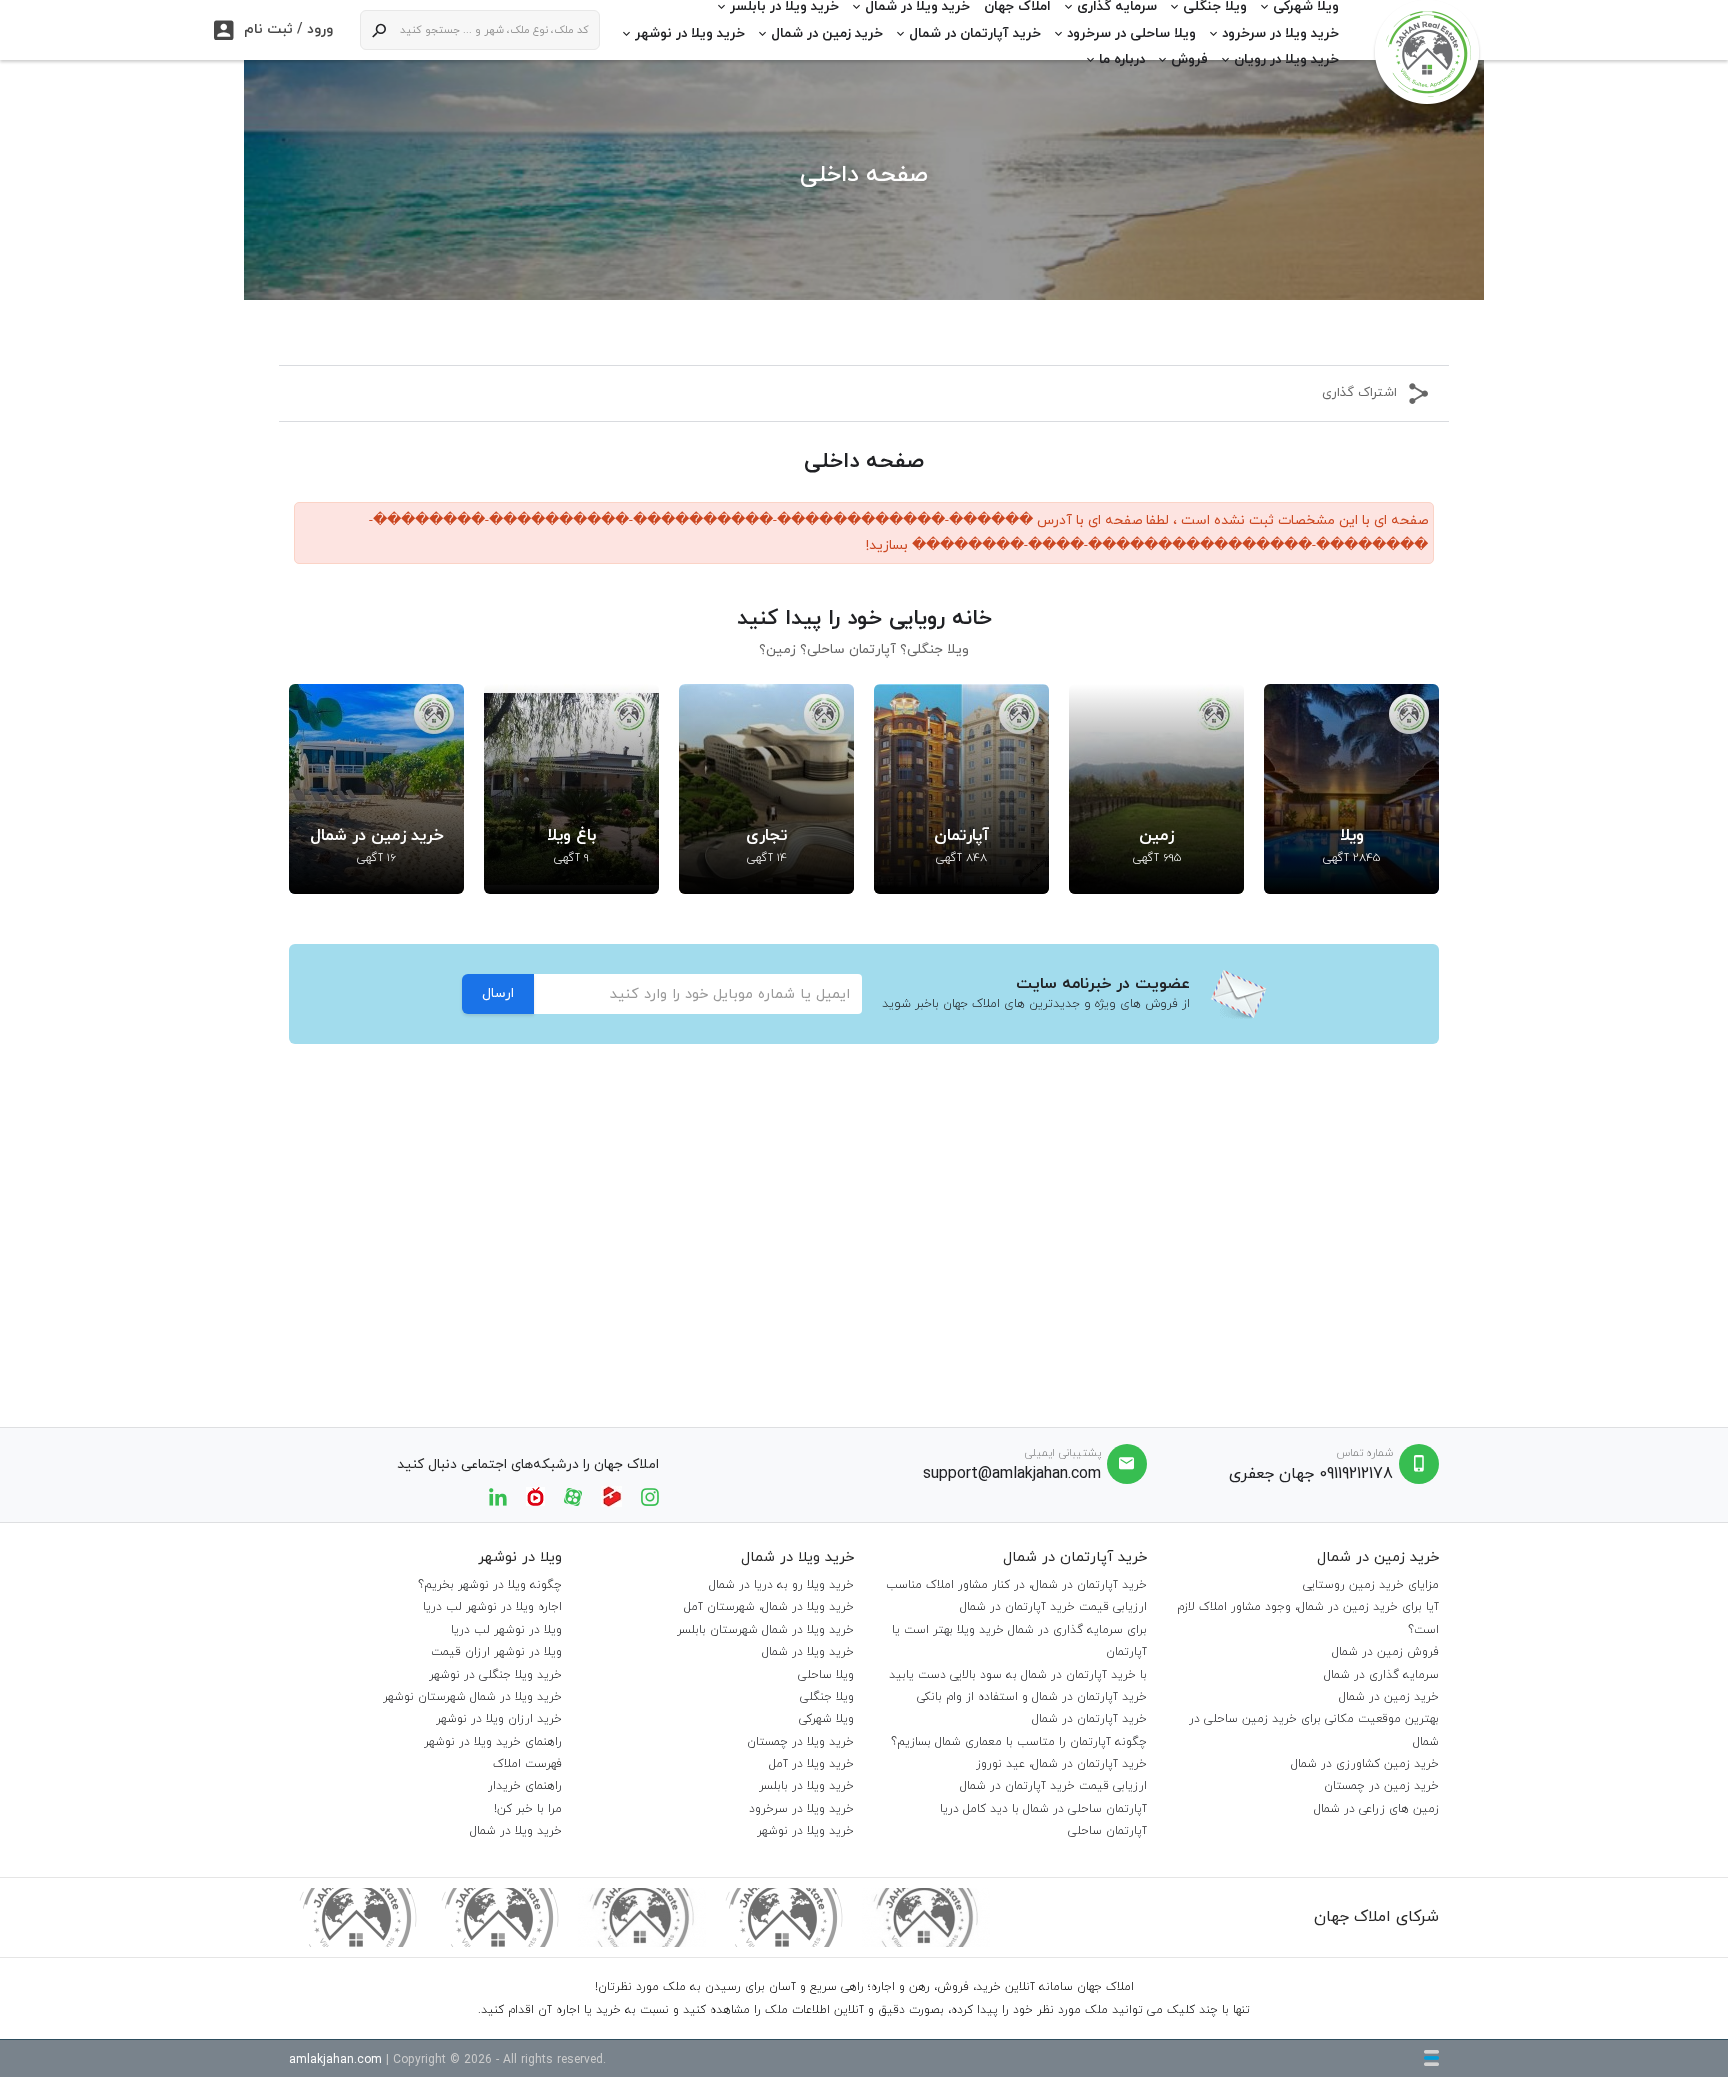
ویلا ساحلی (826, 1675)
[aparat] (573, 1495)
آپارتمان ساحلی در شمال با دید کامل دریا (1043, 1809)
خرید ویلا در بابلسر (806, 1786)
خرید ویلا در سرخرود (1280, 33)
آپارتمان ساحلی (1107, 1831)
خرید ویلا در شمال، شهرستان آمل (769, 1607)
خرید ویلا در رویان (1286, 59)
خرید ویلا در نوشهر (690, 33)
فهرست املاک (527, 1764)
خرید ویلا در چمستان (800, 1742)
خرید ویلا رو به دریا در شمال (781, 1585)
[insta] (650, 1495)
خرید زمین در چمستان (1381, 1786)
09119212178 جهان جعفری (1311, 1474)
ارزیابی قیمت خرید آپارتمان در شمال (1053, 1607)
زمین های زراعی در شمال (1376, 1809)
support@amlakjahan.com (1012, 1474)
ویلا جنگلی (827, 1697)
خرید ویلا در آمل (811, 1764)
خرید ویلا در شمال (808, 1652)
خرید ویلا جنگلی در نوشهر (495, 1675)
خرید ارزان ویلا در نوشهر (499, 1719)
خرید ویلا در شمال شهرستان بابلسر (765, 1630)
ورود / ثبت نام (273, 30)
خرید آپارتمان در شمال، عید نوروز (1061, 1764)
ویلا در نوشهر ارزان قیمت (496, 1652)
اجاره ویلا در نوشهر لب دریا (492, 1607)
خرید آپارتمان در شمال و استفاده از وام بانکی (1032, 1697)
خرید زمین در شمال (827, 33)
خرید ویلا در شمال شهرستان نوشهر (472, 1697)
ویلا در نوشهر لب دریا (506, 1630)
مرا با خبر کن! (528, 1809)
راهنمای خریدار (525, 1786)
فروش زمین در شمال (1385, 1652)
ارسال (498, 993)
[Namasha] (535, 1495)
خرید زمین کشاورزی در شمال (1365, 1764)
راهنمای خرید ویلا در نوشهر (493, 1742)
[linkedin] (498, 1495)
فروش (1189, 59)
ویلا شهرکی (826, 1719)
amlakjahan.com (335, 2060)
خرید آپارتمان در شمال (975, 33)
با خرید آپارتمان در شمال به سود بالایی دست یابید (1018, 1675)
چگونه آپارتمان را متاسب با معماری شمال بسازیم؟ (1019, 1742)
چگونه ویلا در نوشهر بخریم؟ (490, 1585)
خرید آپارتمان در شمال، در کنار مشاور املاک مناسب (1016, 1585)
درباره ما (1122, 59)
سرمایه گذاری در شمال (1381, 1675)
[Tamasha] (611, 1495)
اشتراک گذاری (1359, 393)
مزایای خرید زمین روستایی (1371, 1585)
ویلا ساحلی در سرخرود (1131, 33)
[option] (1351, 789)
